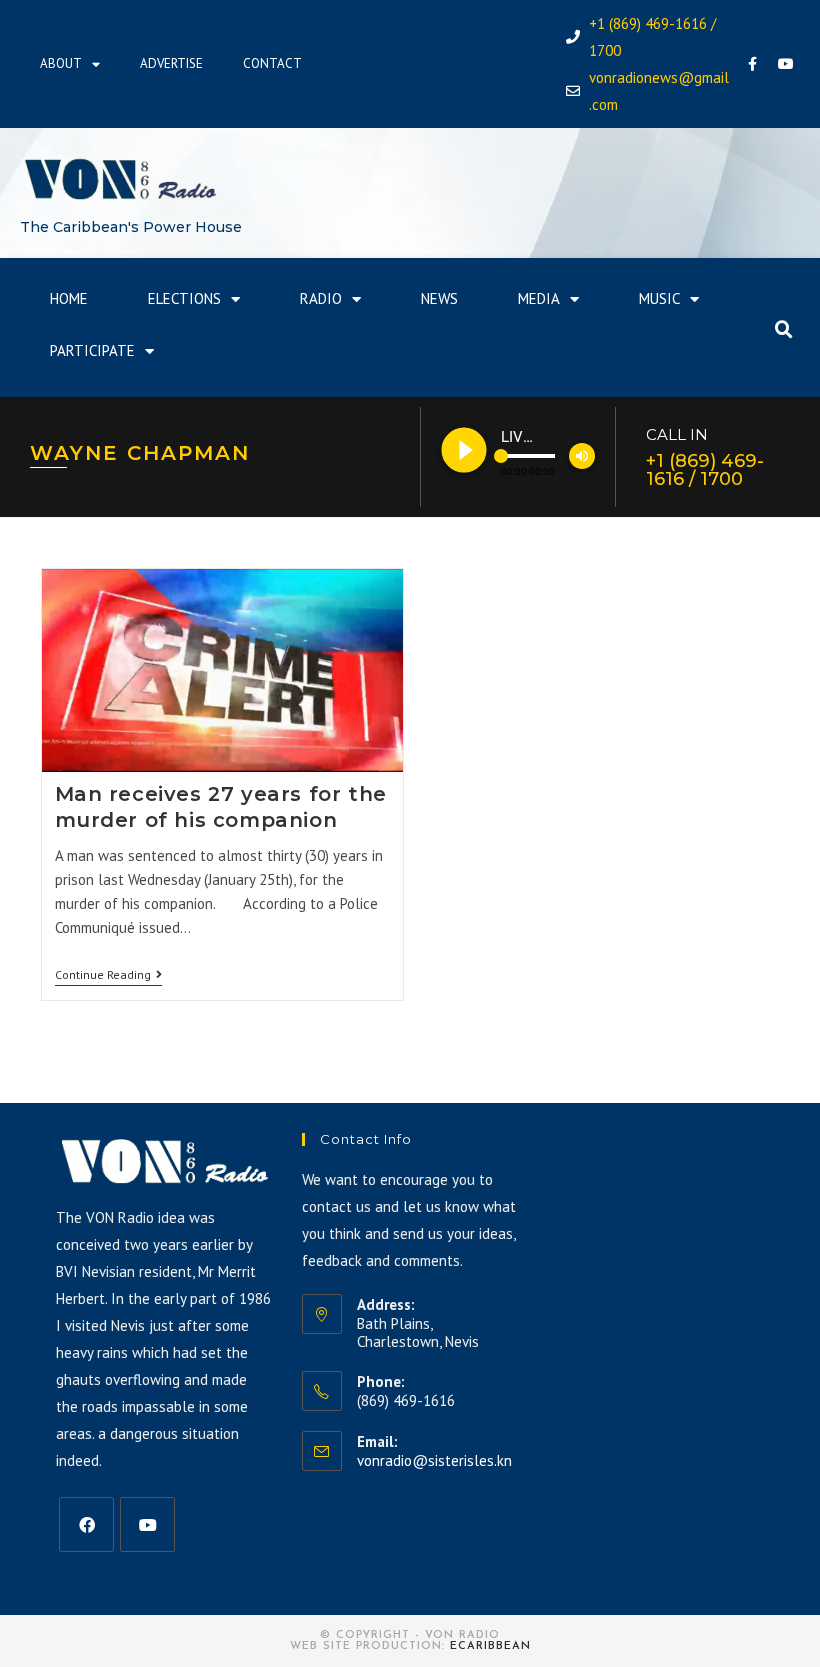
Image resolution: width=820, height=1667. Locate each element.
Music (659, 298)
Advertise (171, 63)
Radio (321, 298)
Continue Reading (108, 975)
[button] (784, 330)
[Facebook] (753, 64)
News (439, 298)
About (61, 63)
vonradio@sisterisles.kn (434, 1460)
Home (69, 298)
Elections (184, 298)
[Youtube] (786, 64)
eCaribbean (490, 1646)
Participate (92, 350)
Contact (272, 63)
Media (539, 298)
